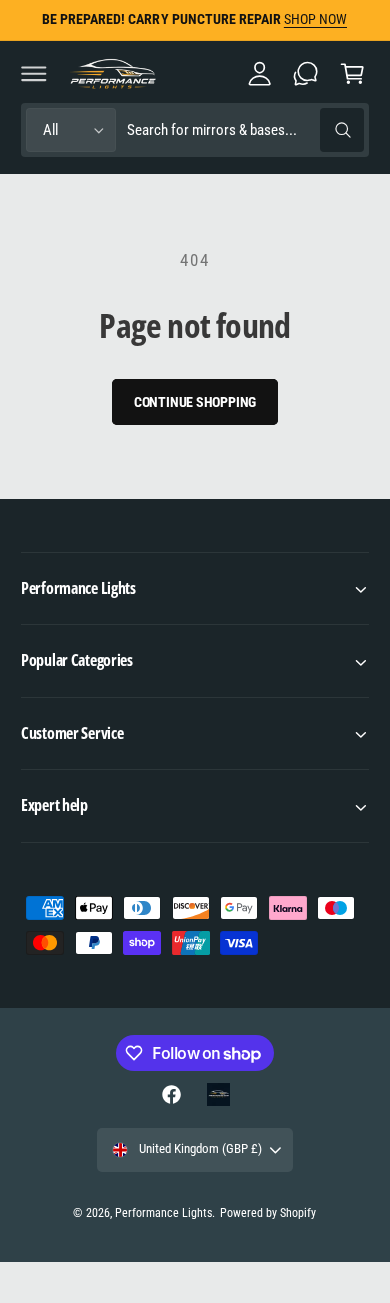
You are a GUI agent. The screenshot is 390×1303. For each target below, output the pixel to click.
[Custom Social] (218, 1094)
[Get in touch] (306, 73)
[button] (34, 73)
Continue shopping (195, 402)
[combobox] (245, 130)
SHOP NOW (315, 19)
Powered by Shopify (268, 1213)
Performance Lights (163, 1213)
